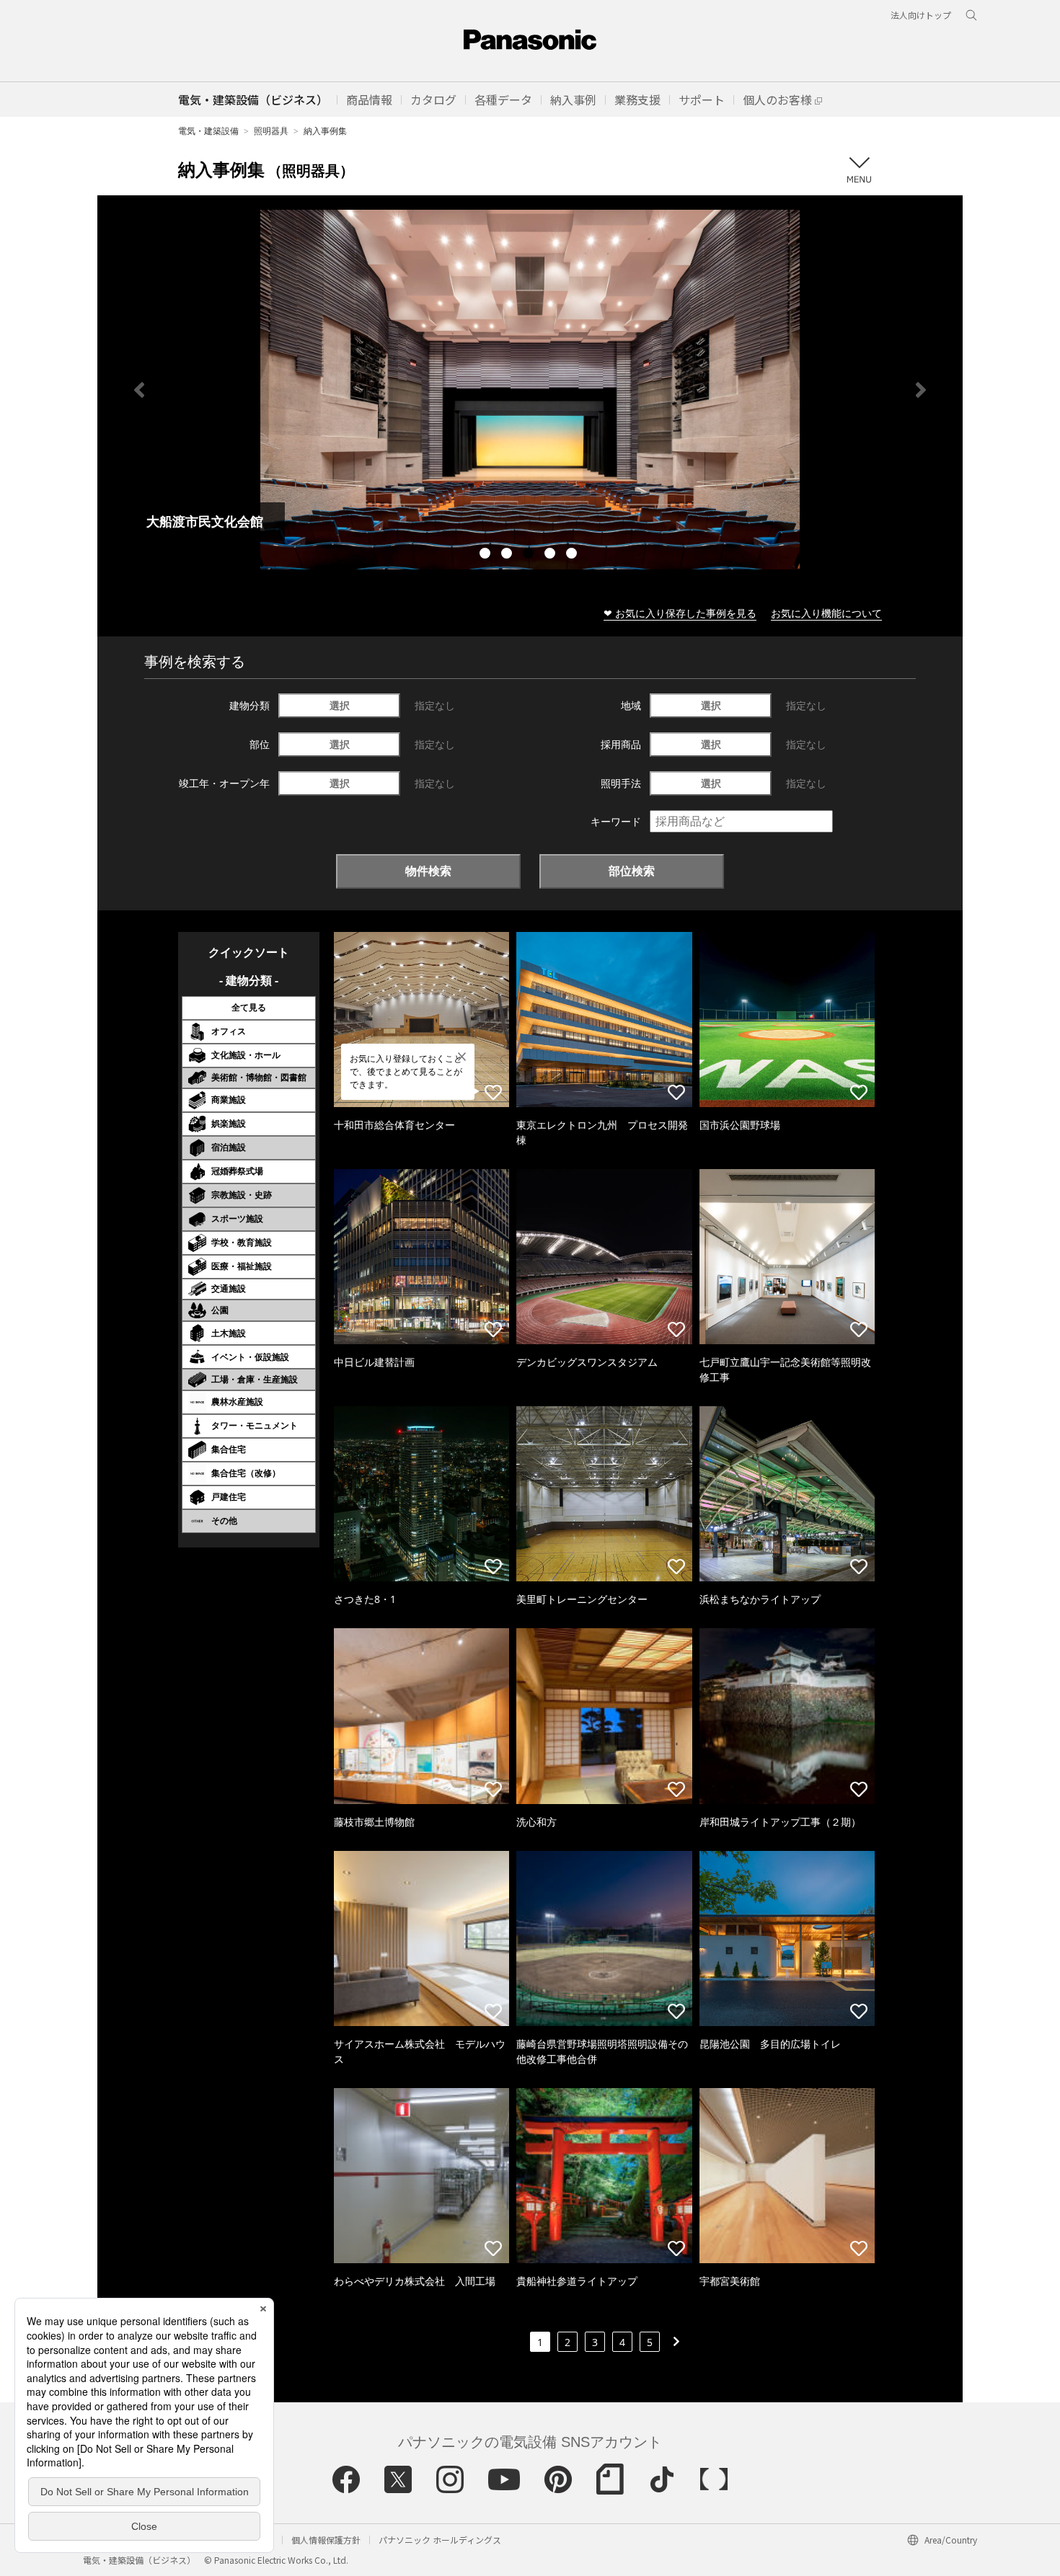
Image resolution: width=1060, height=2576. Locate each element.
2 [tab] (508, 555)
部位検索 (632, 871)
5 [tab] (573, 555)
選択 (340, 705)
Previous (139, 390)
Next (921, 390)
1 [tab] (487, 555)
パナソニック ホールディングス (440, 2540)
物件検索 (428, 871)
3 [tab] (530, 555)
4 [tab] (552, 555)
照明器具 (271, 131)
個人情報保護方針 (326, 2540)
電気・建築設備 (208, 131)
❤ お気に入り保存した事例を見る (680, 613)
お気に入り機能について (826, 613)
